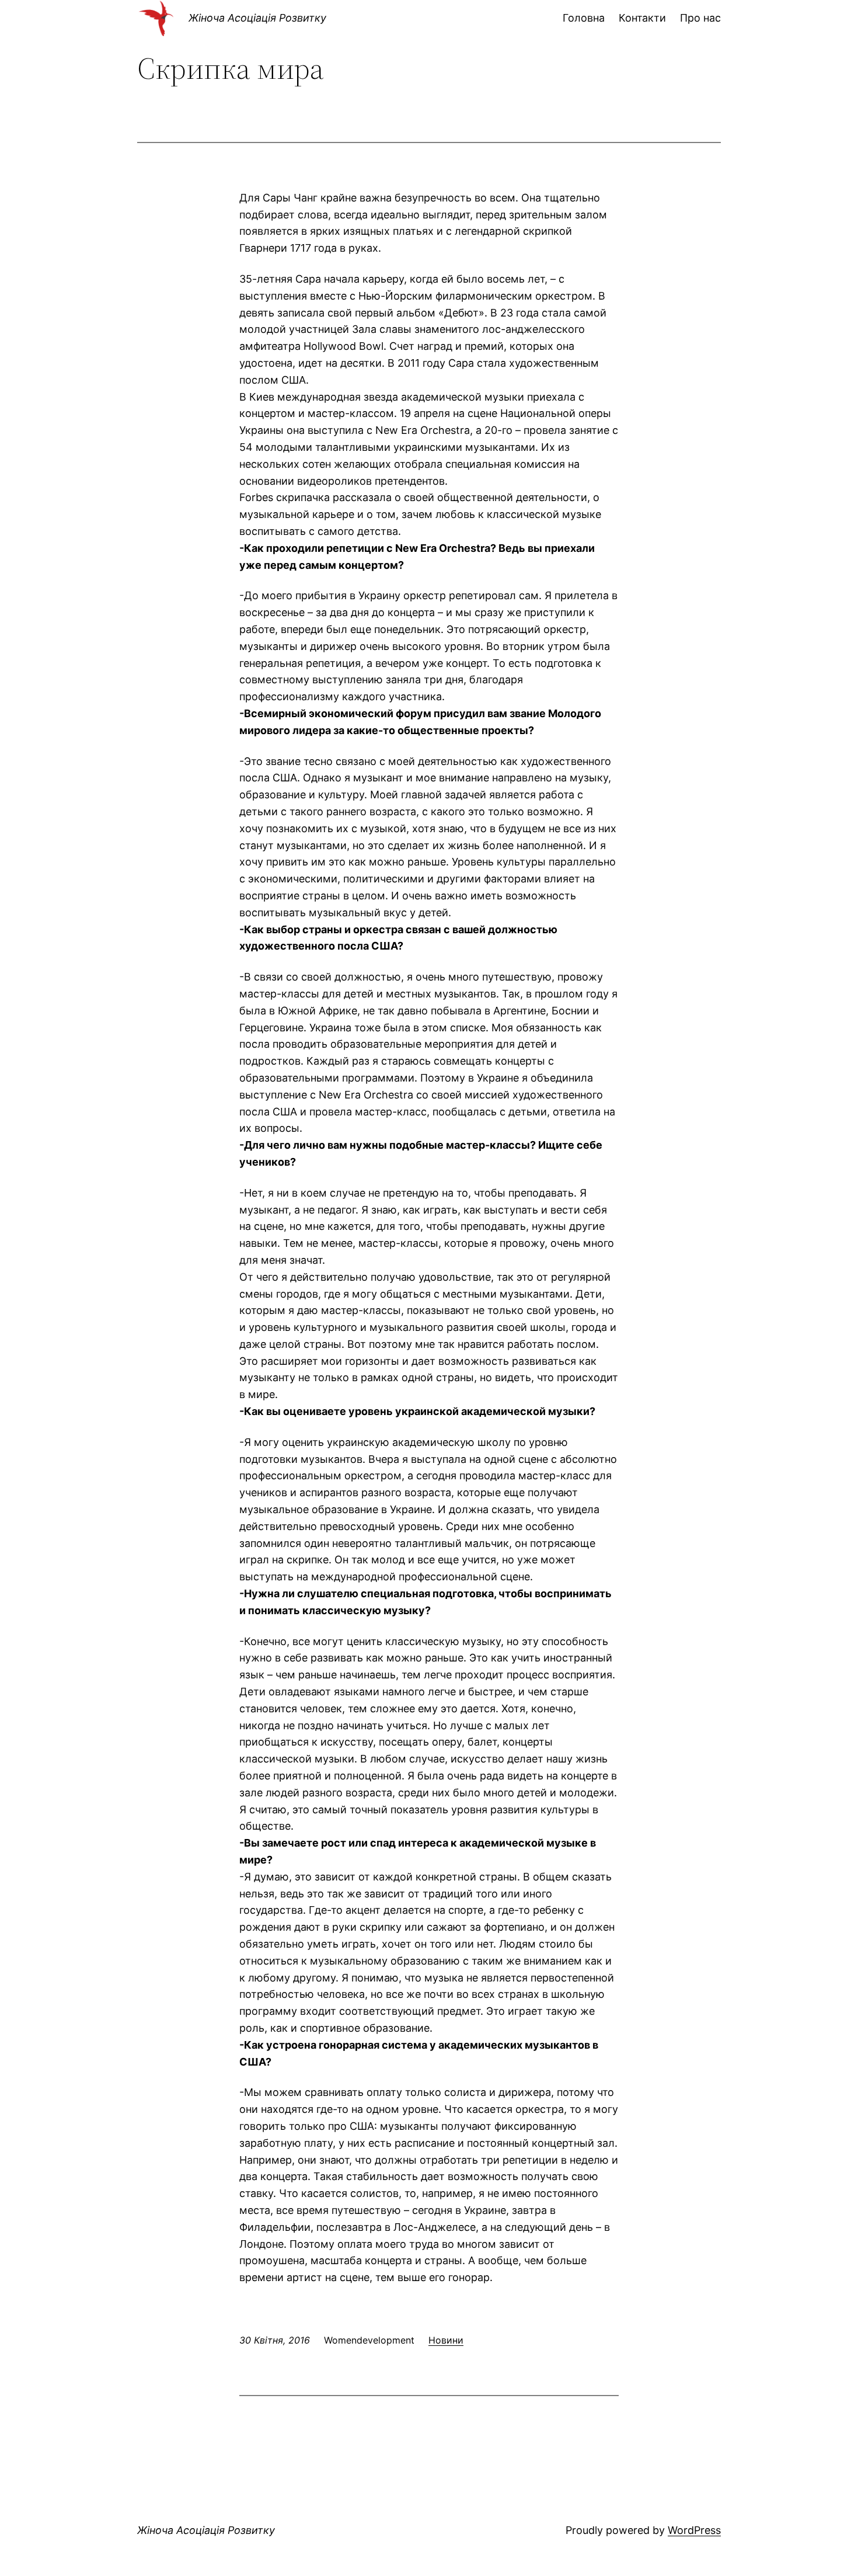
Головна (584, 18)
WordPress (694, 2530)
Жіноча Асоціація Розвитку (257, 18)
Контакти (642, 18)
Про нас (700, 18)
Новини (446, 2340)
